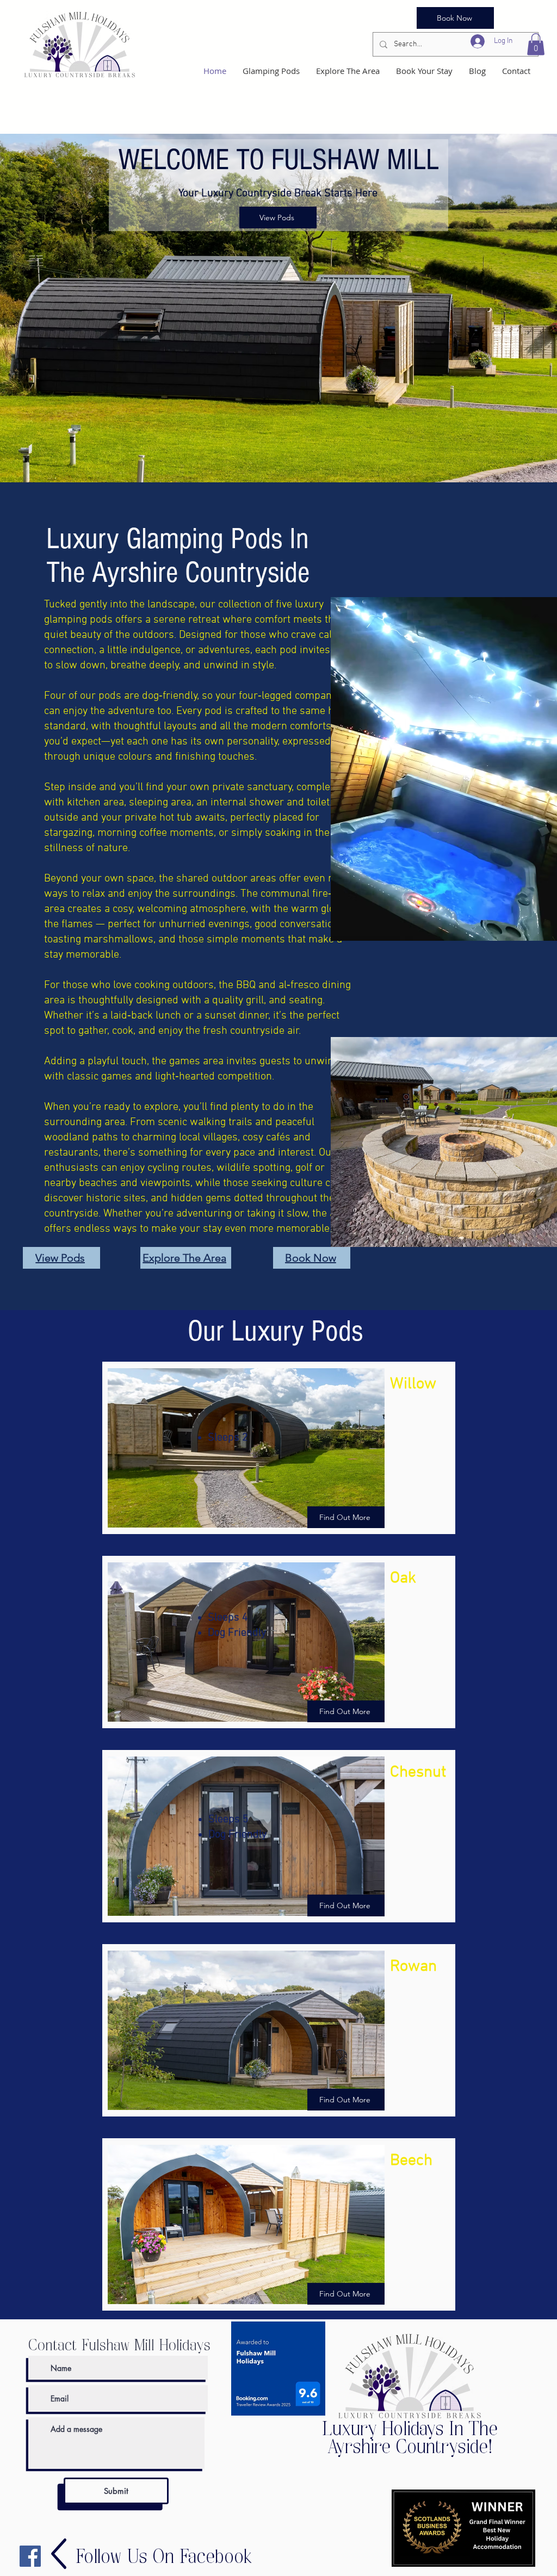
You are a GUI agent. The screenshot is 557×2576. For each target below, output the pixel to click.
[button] (536, 44)
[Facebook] (30, 2556)
